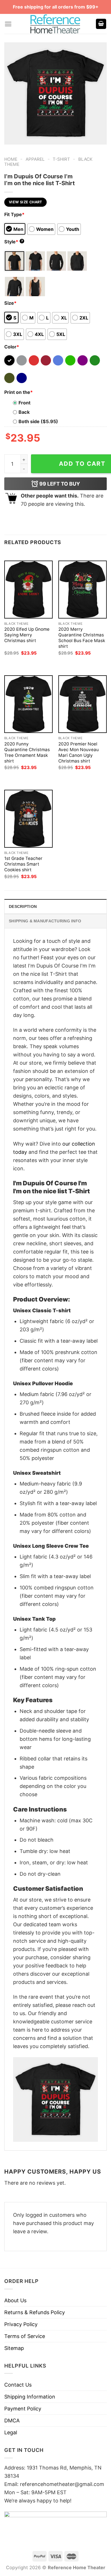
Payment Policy (23, 2409)
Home (11, 159)
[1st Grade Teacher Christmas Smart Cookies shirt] (28, 819)
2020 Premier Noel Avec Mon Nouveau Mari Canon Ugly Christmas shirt (79, 752)
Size (10, 303)
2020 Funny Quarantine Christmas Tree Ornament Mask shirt (27, 752)
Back (24, 412)
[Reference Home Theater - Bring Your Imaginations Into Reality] (55, 24)
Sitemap (14, 2348)
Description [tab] (23, 906)
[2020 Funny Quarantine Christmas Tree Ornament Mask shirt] (28, 704)
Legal (11, 2432)
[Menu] (8, 24)
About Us (15, 2300)
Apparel (35, 159)
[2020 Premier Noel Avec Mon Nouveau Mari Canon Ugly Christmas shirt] (83, 704)
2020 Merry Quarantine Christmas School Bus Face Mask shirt (82, 638)
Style (14, 242)
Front (24, 403)
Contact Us (18, 2385)
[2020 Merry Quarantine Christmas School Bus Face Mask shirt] (83, 589)
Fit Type (14, 214)
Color (12, 347)
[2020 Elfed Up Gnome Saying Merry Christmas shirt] (28, 589)
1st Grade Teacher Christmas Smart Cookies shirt (23, 864)
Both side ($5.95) (38, 421)
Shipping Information (30, 2397)
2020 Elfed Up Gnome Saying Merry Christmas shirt (27, 635)
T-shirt (61, 159)
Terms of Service (25, 2336)
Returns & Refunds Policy (35, 2312)
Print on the (18, 392)
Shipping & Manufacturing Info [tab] (45, 921)
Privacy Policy (21, 2324)
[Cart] (101, 24)
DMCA (12, 2421)
